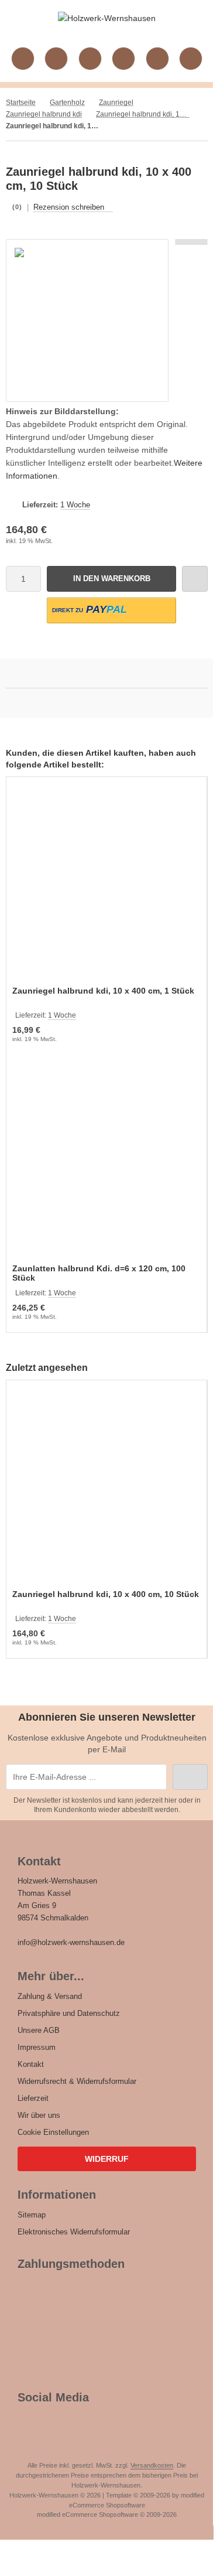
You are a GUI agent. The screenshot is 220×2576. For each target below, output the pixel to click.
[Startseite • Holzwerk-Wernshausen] (107, 18)
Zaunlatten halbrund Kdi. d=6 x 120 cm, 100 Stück (99, 1273)
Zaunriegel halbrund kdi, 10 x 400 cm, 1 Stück (103, 991)
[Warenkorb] (157, 59)
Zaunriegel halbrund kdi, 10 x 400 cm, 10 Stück (106, 1594)
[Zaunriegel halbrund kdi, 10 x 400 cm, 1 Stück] (106, 883)
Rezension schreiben (69, 207)
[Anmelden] (90, 59)
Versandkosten (152, 2465)
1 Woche (75, 505)
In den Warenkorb (111, 579)
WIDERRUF (107, 2159)
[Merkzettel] (123, 59)
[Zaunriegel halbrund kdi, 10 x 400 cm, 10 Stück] (106, 1486)
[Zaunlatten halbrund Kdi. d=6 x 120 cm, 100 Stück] (106, 1161)
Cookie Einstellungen (53, 2132)
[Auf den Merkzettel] (195, 579)
